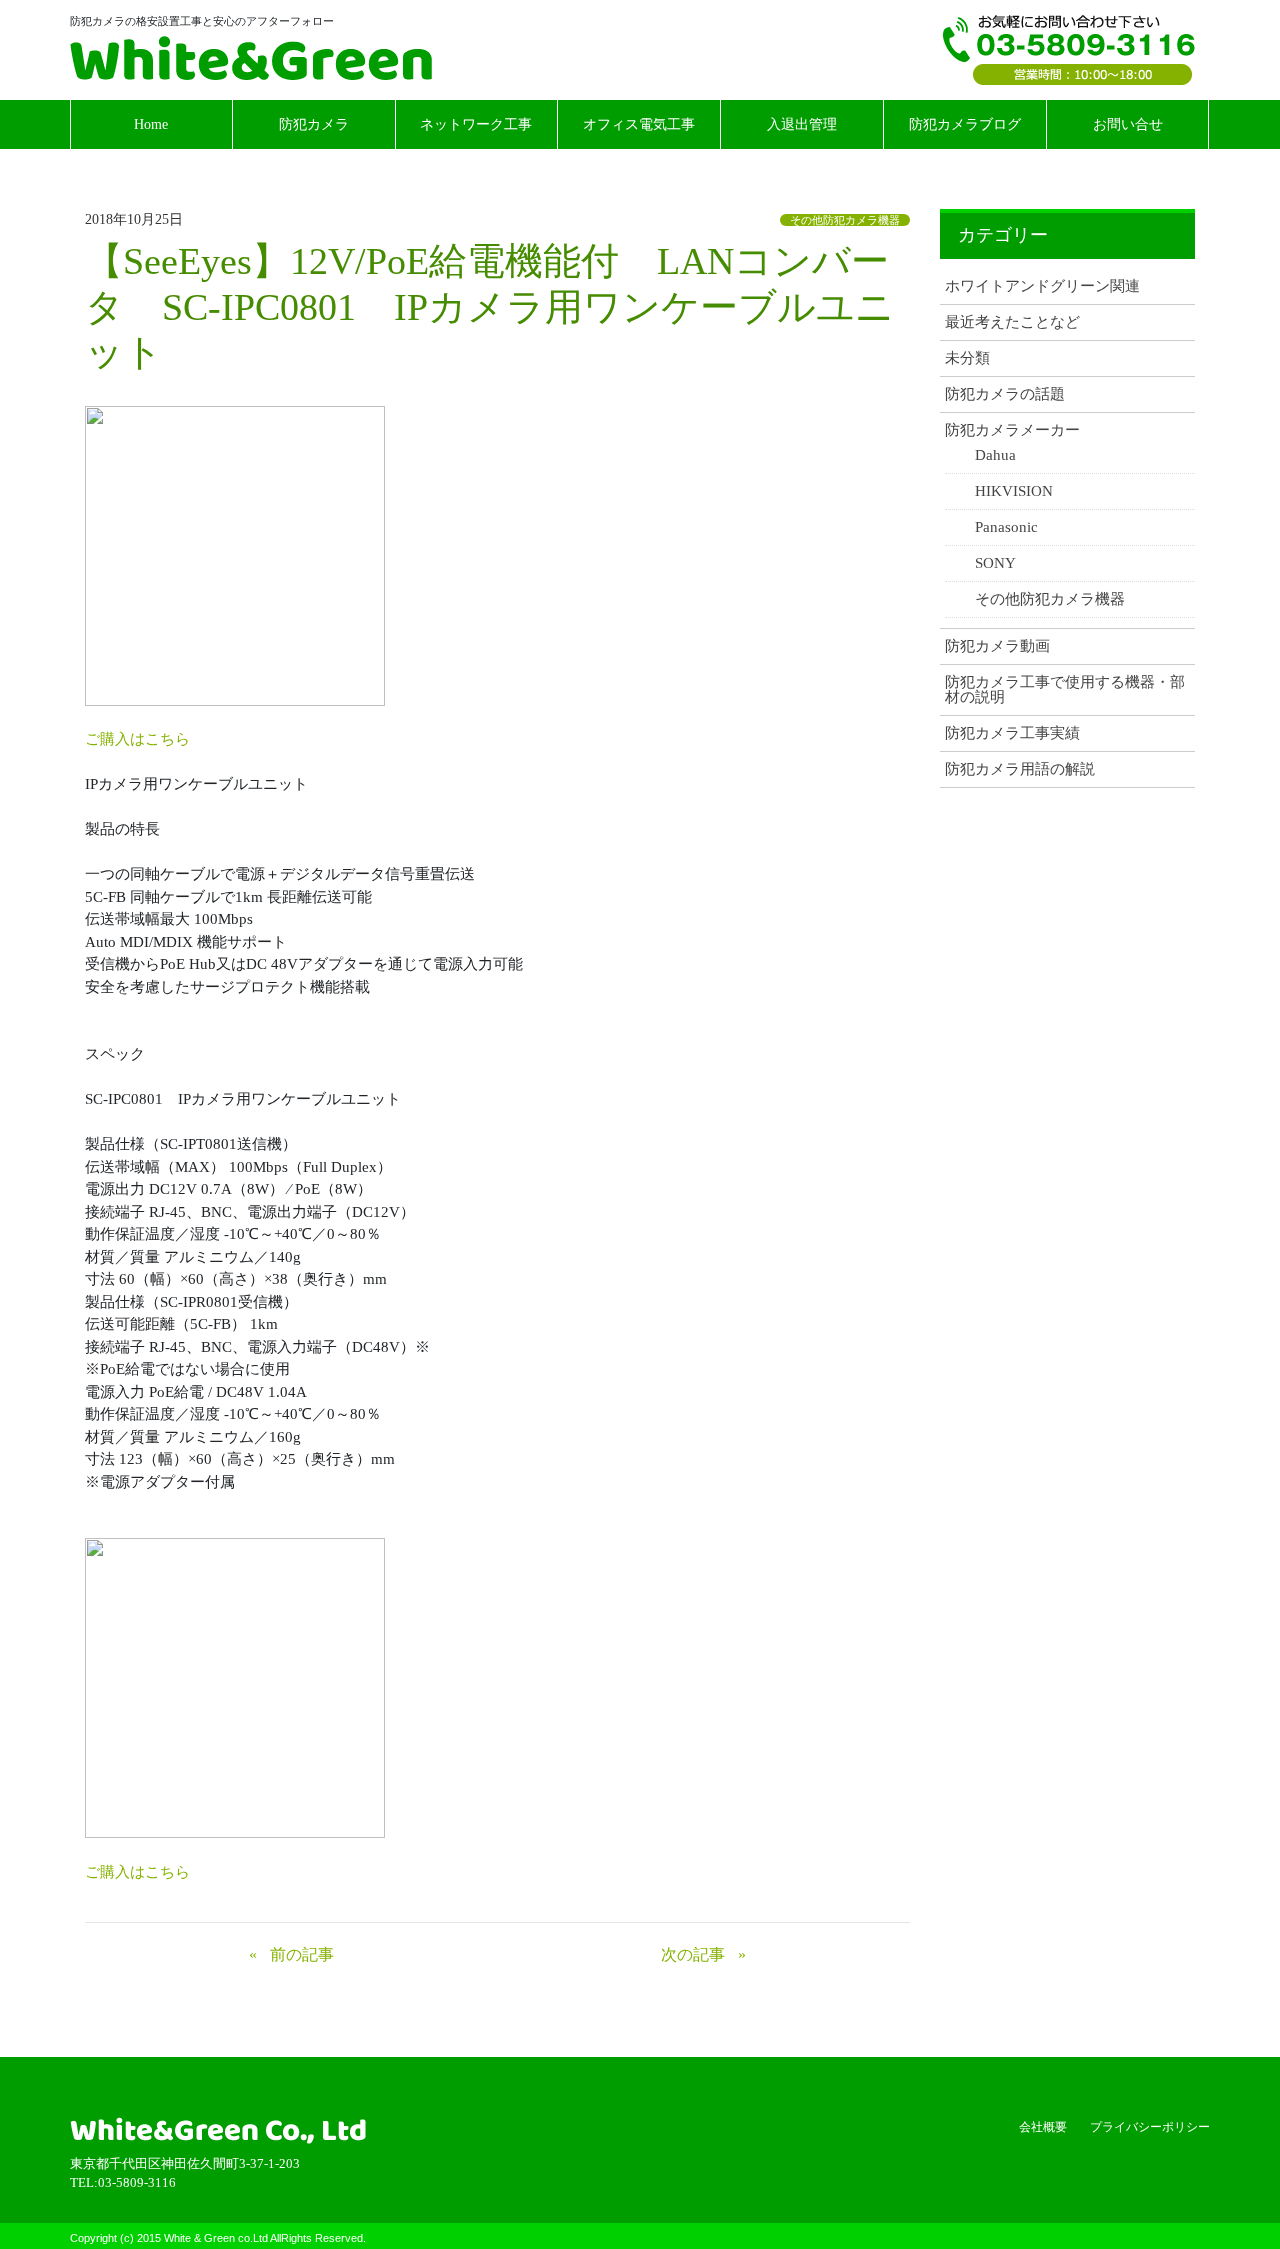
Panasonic (1006, 527)
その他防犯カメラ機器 (845, 220)
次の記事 (693, 1954)
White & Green (251, 58)
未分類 (967, 358)
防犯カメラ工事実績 (1012, 733)
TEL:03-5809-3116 (1069, 50)
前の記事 (302, 1954)
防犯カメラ (314, 124)
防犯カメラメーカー (1012, 430)
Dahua (995, 455)
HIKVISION (1014, 491)
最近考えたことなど (1012, 322)
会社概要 (1043, 2127)
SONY (995, 563)
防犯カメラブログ (965, 124)
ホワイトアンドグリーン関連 (1042, 286)
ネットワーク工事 (476, 124)
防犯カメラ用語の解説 (1020, 769)
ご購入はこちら (137, 739)
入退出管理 (802, 124)
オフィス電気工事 (639, 124)
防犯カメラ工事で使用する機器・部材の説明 (1065, 690)
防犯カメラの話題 (1005, 394)
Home (151, 124)
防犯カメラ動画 (997, 646)
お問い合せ (1128, 124)
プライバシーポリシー (1150, 2127)
